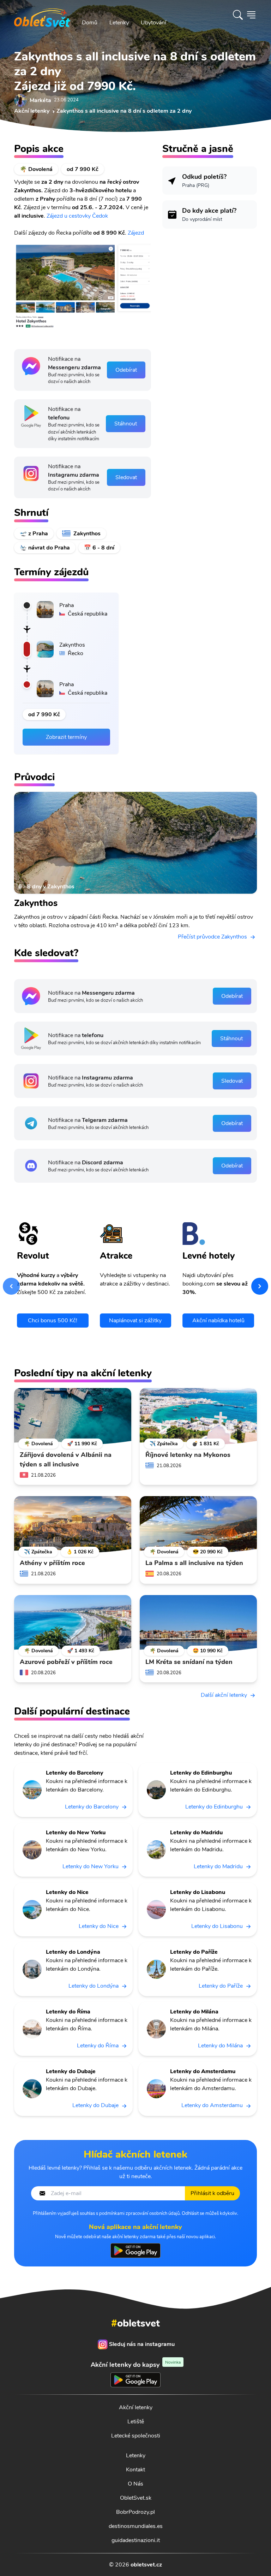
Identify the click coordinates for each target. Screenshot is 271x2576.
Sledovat (126, 477)
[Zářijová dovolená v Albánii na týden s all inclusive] (73, 1416)
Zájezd (136, 233)
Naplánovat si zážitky (135, 1321)
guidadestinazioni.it (136, 2540)
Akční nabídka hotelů (218, 1321)
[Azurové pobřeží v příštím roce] (73, 1623)
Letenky (119, 23)
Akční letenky (136, 2407)
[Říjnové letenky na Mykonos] (198, 1416)
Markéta (40, 100)
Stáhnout (126, 424)
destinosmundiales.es (136, 2526)
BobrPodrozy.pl (135, 2512)
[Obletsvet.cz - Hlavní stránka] (42, 15)
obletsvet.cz (146, 2565)
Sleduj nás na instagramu (142, 2344)
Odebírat (126, 370)
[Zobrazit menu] (251, 15)
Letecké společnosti (136, 2436)
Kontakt (135, 2470)
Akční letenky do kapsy (136, 2365)
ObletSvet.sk (136, 2498)
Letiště (136, 2422)
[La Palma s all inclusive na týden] (198, 1524)
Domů (90, 23)
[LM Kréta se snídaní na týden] (198, 1623)
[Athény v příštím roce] (73, 1524)
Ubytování (153, 23)
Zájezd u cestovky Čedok (77, 216)
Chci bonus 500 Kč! (53, 1321)
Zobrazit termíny (66, 737)
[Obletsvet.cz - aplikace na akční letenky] (135, 2251)
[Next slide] (260, 1286)
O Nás (135, 2484)
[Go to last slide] (11, 1286)
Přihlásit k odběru (212, 2193)
